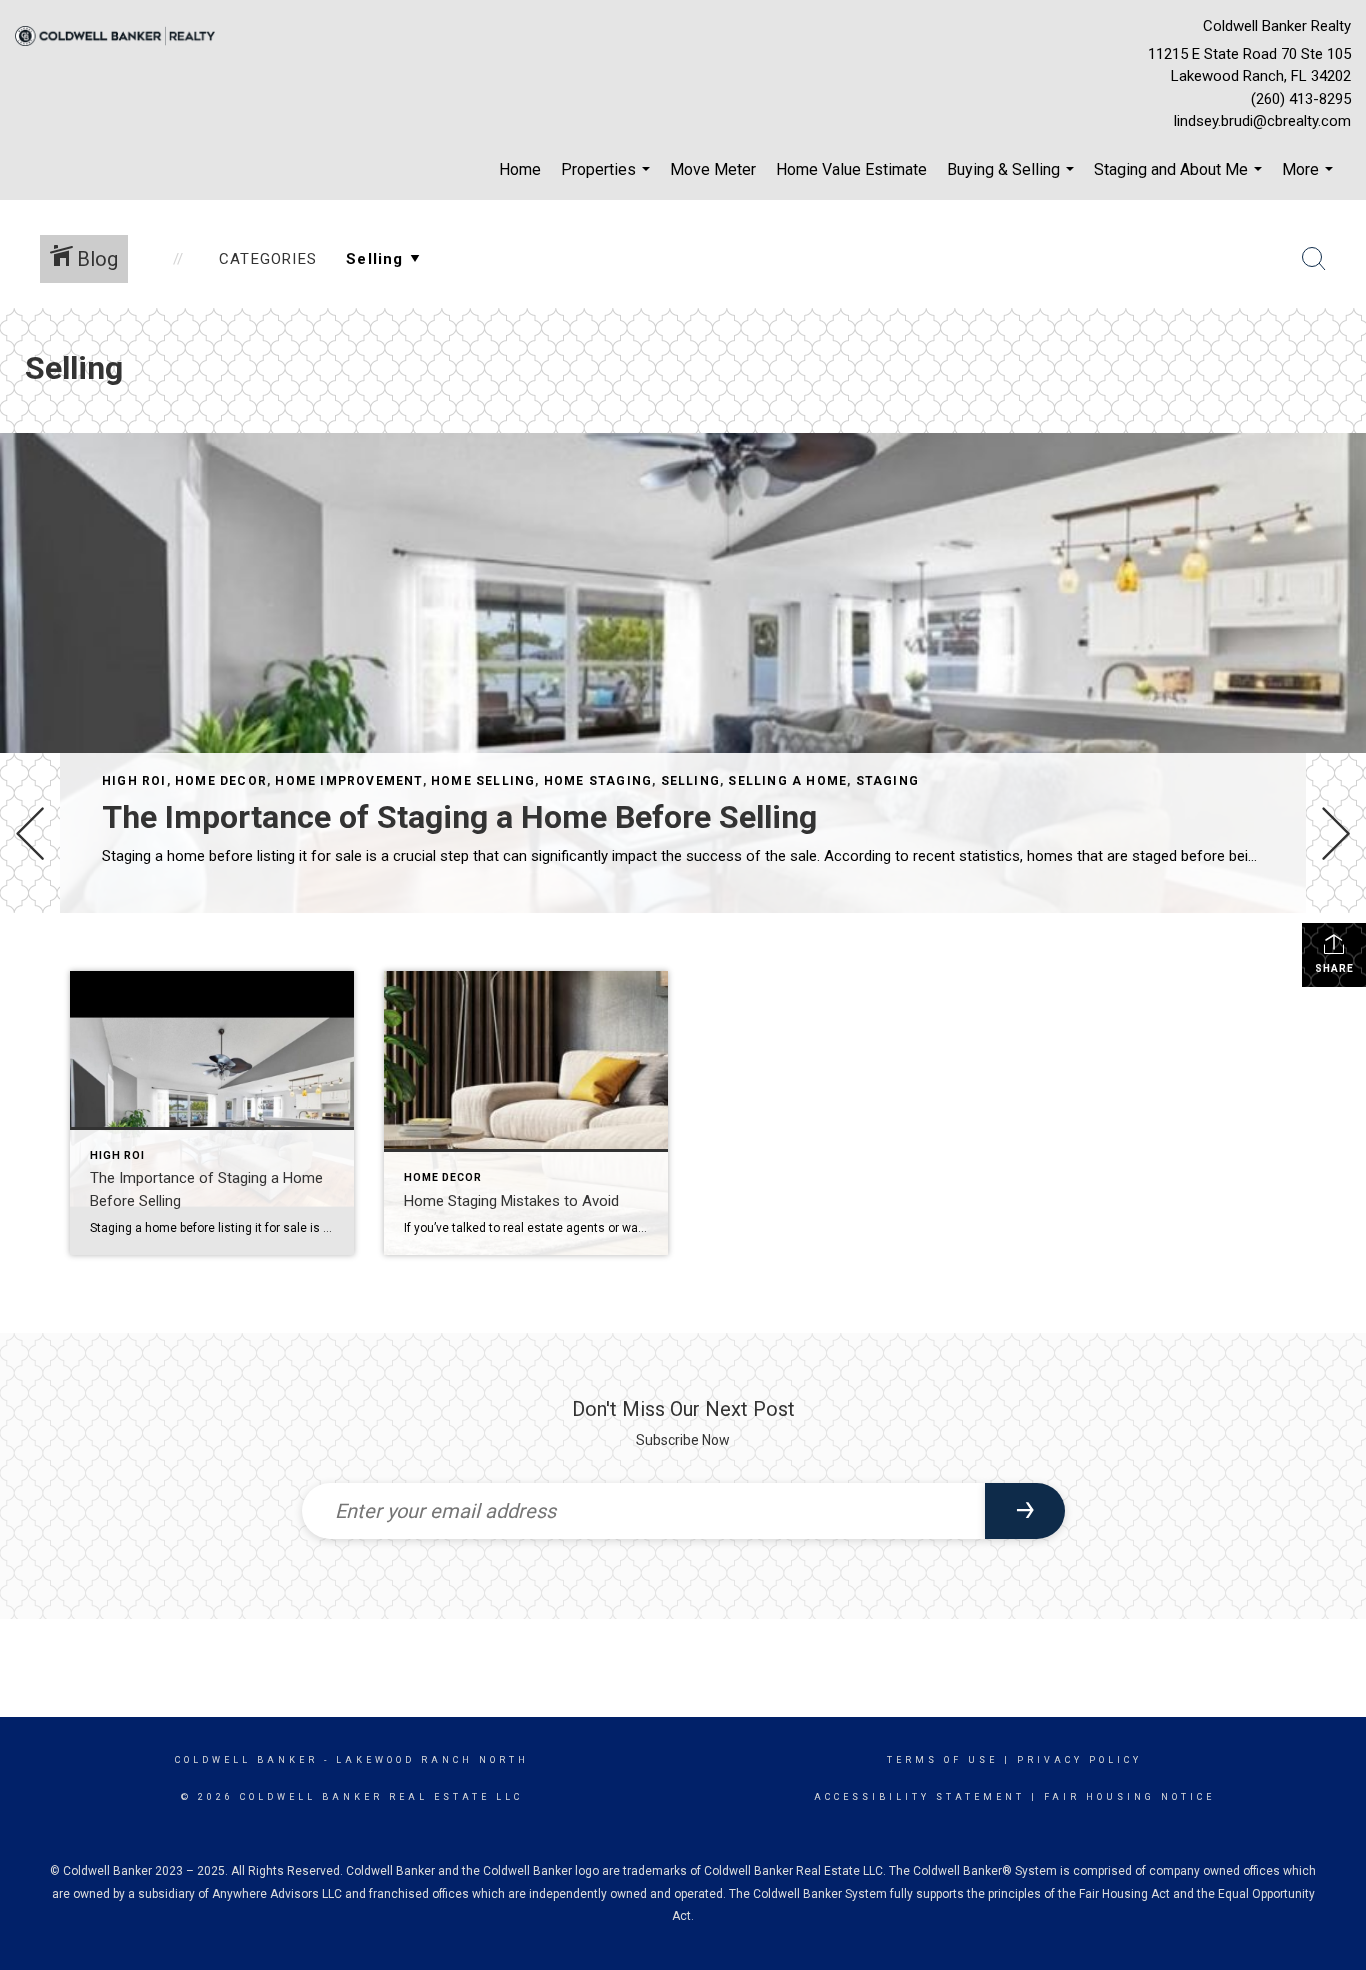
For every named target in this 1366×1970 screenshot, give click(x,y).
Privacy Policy (1079, 1760)
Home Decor (221, 781)
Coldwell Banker (246, 1760)
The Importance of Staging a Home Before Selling (459, 817)
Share (1334, 968)
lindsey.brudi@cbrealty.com (1262, 121)
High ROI (134, 781)
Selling (690, 781)
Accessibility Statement (919, 1797)
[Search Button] (1314, 259)
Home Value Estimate (851, 169)
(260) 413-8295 (1301, 99)
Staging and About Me (1180, 180)
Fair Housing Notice (1129, 1797)
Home (520, 169)
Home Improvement (348, 781)
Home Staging (598, 781)
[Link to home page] (120, 37)
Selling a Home (787, 781)
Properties (608, 180)
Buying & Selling (1013, 180)
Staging (887, 781)
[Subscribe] (1025, 1511)
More (1310, 180)
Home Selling (483, 781)
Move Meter (713, 169)
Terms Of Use (942, 1760)
